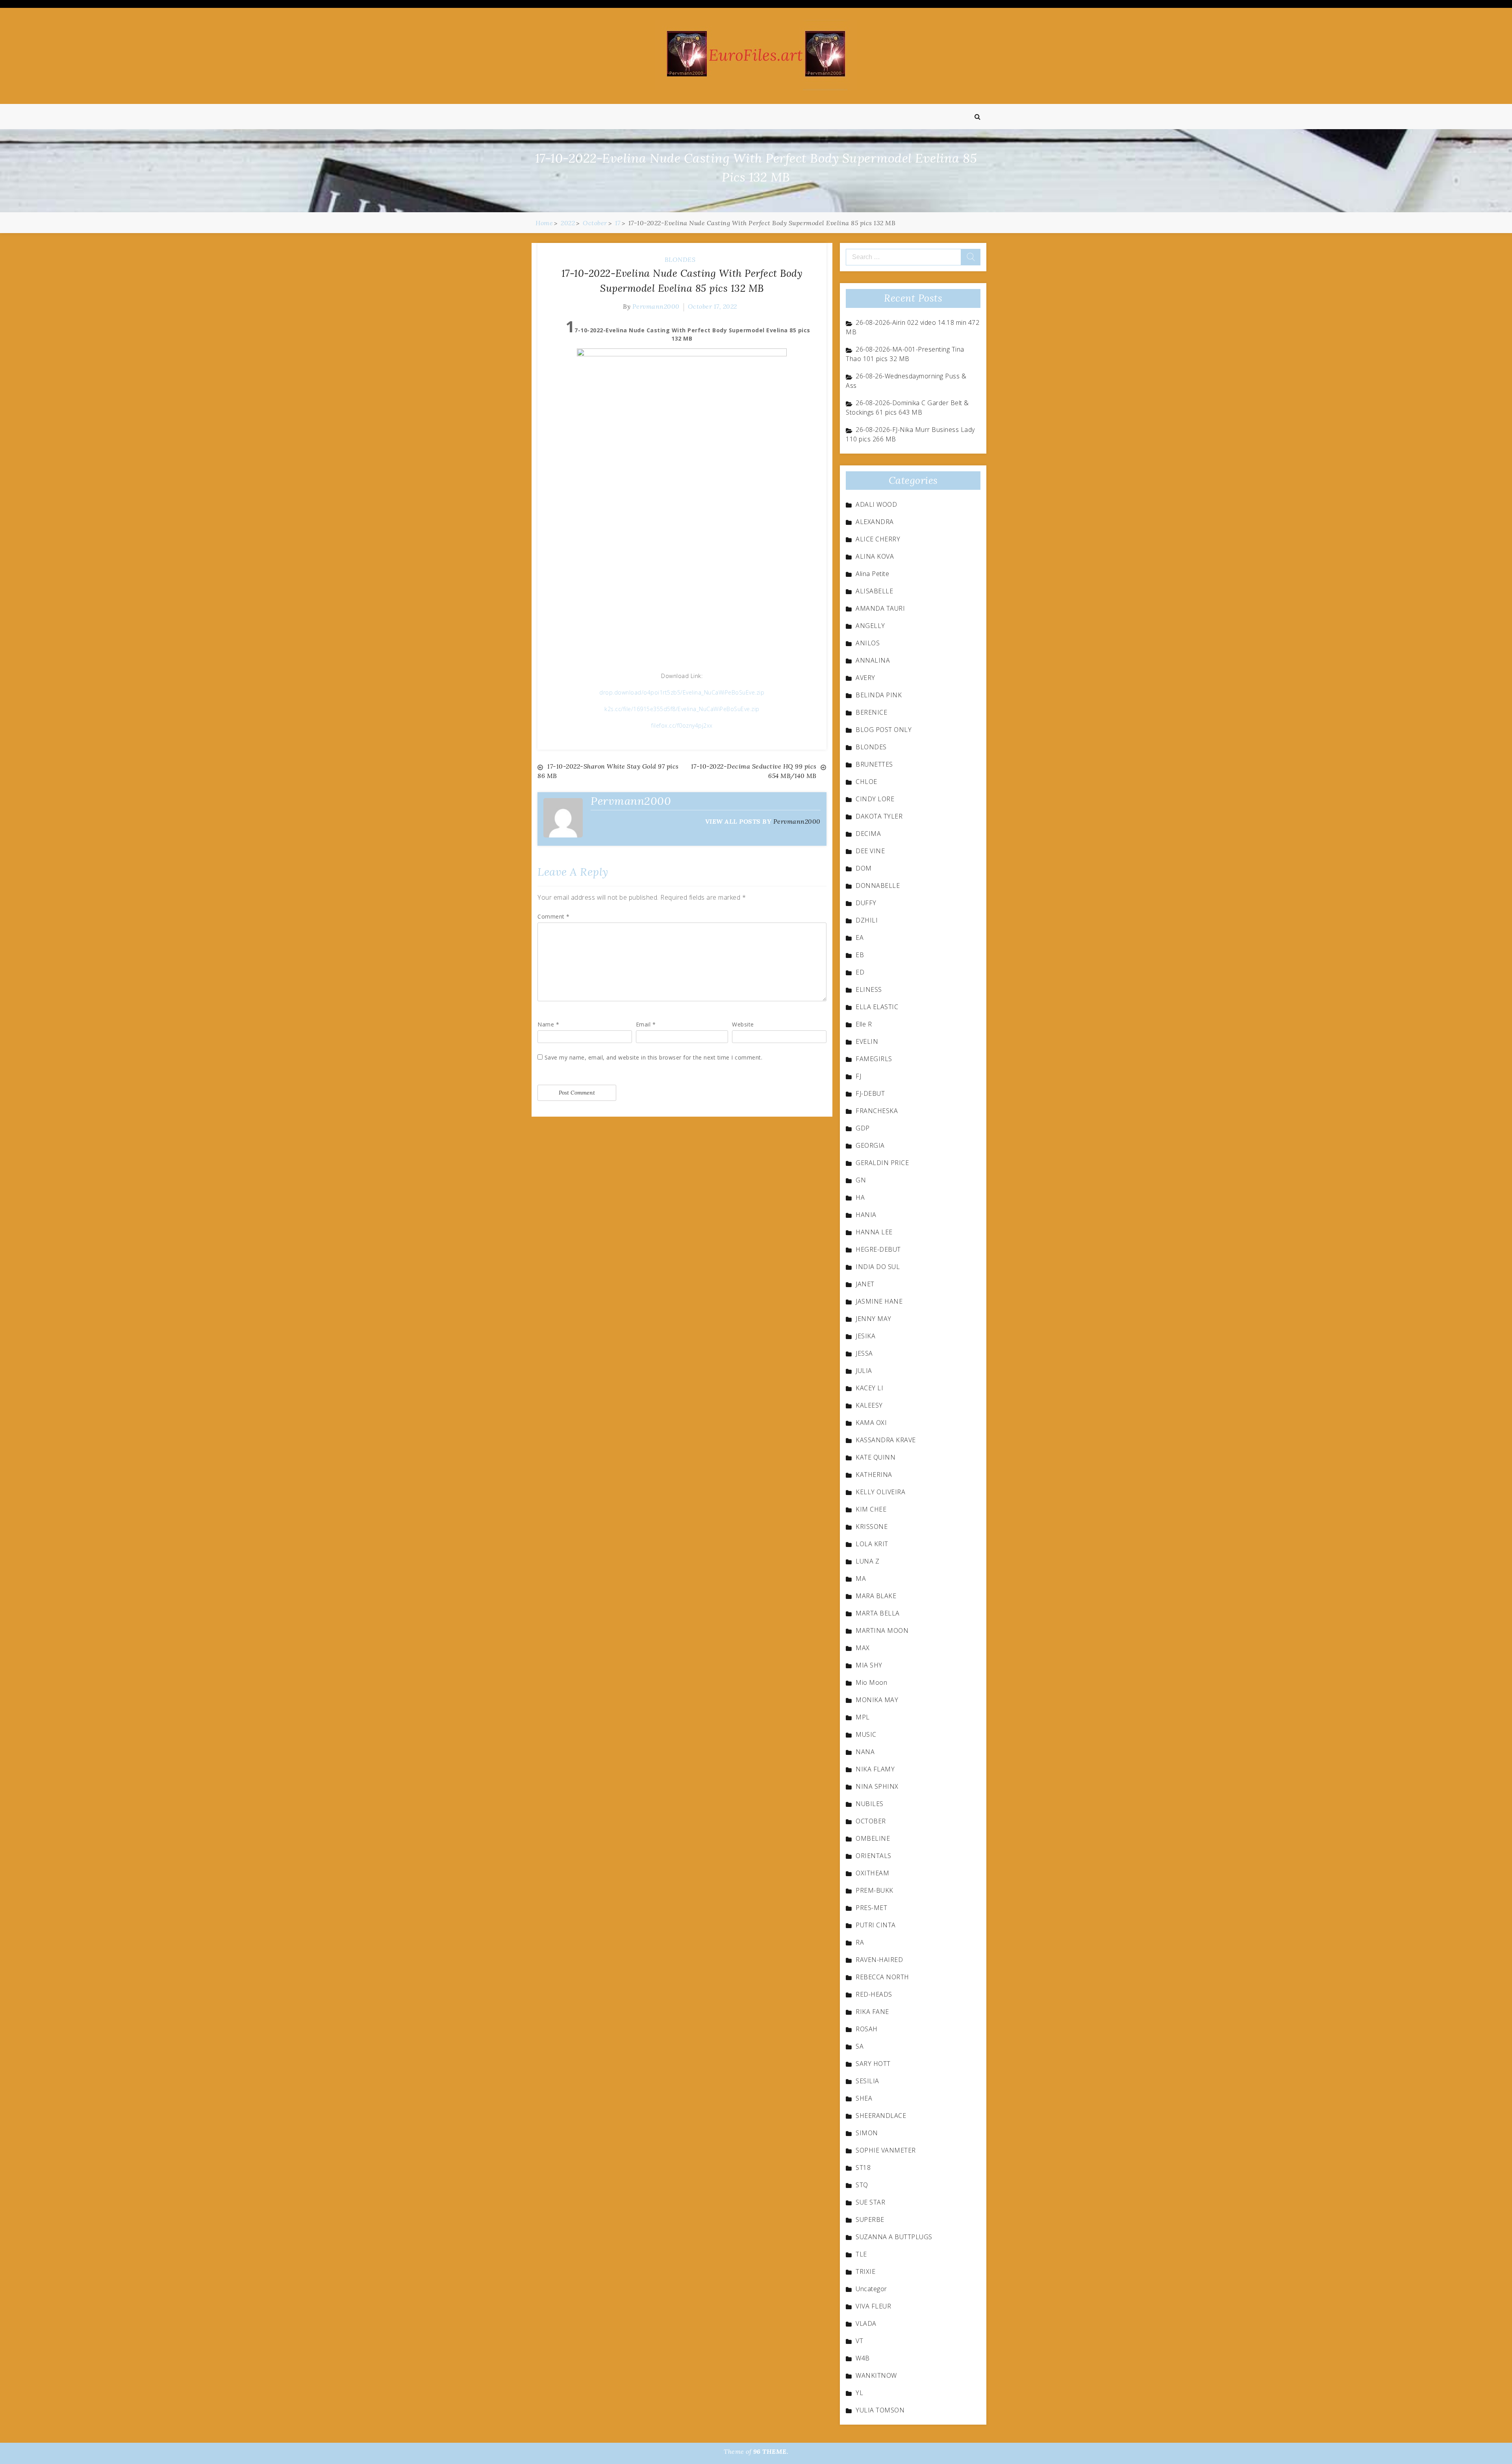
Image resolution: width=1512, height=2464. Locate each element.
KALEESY (869, 1405)
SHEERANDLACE (881, 2116)
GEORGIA (870, 1145)
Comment (554, 916)
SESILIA (867, 2081)
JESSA (864, 1353)
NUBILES (870, 1804)
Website (743, 1024)
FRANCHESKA (877, 1111)
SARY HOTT (873, 2064)
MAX (863, 1648)
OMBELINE (873, 1838)
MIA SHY (869, 1665)
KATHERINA (874, 1475)
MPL (863, 1717)
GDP (863, 1128)
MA (861, 1578)
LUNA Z (867, 1561)
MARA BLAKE (876, 1596)
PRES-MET (871, 1908)
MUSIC (866, 1734)
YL (859, 2393)
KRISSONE (872, 1527)
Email (646, 1024)
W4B (863, 2358)
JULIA (864, 1371)
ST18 (863, 2168)
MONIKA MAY (877, 1700)
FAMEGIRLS (874, 1059)
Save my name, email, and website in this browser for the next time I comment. (654, 1057)
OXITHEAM (872, 1873)
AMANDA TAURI (880, 608)
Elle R (864, 1024)
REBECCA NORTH (882, 1977)
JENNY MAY (874, 1319)
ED (860, 972)
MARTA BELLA (878, 1613)
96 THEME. (771, 2451)
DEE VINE (870, 851)
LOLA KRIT (872, 1544)
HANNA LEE (874, 1232)
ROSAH (867, 2029)
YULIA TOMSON (880, 2410)
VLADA (866, 2323)
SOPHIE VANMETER (886, 2150)
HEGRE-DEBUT (878, 1249)
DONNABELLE (878, 886)
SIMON (867, 2133)
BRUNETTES (874, 764)
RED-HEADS (874, 1994)
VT (859, 2341)
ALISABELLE (874, 591)
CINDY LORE (875, 799)
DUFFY (866, 903)
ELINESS (869, 989)
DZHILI (867, 920)
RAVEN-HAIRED (879, 1960)
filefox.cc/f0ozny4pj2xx (682, 725)
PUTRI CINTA (876, 1925)
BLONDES (680, 259)
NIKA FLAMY (875, 1769)
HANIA (866, 1215)
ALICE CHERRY (878, 539)
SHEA (864, 2098)
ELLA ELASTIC (877, 1007)
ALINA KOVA (875, 556)
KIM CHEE (871, 1509)
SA (860, 2046)
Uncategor (871, 2289)
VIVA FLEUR (873, 2306)
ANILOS (868, 643)
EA (860, 937)
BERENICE (871, 712)
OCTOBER (871, 1821)
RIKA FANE (872, 2012)
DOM (864, 868)
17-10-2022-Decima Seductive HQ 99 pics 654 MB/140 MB (754, 771)
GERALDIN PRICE (882, 1163)
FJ (858, 1076)
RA (860, 1942)
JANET (865, 1284)
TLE (861, 2254)
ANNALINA (873, 660)
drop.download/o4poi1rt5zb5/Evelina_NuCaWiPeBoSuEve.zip (682, 692)
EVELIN (867, 1041)
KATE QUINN (876, 1457)
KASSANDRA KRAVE (886, 1440)
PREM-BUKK (875, 1890)
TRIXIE (865, 2271)
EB (860, 955)
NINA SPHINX (877, 1786)
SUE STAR (870, 2202)
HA (860, 1197)
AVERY (865, 678)
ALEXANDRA (875, 522)
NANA (865, 1752)
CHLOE (866, 782)
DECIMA (868, 834)
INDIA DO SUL (878, 1267)
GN (861, 1180)
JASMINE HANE (879, 1301)
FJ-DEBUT (870, 1093)
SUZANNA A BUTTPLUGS (894, 2237)
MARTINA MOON (882, 1630)
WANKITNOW (876, 2375)
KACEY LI (869, 1388)
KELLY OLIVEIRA (880, 1492)
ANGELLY (870, 626)
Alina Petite (872, 574)
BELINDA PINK (879, 695)
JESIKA (865, 1336)
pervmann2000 (656, 306)
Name (548, 1024)
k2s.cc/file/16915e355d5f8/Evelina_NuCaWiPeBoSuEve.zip (682, 709)
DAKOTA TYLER (879, 816)
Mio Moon (871, 1682)
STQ (862, 2185)
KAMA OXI (871, 1423)
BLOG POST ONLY (884, 730)
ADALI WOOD (876, 504)
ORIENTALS (874, 1856)
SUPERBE (870, 2219)
